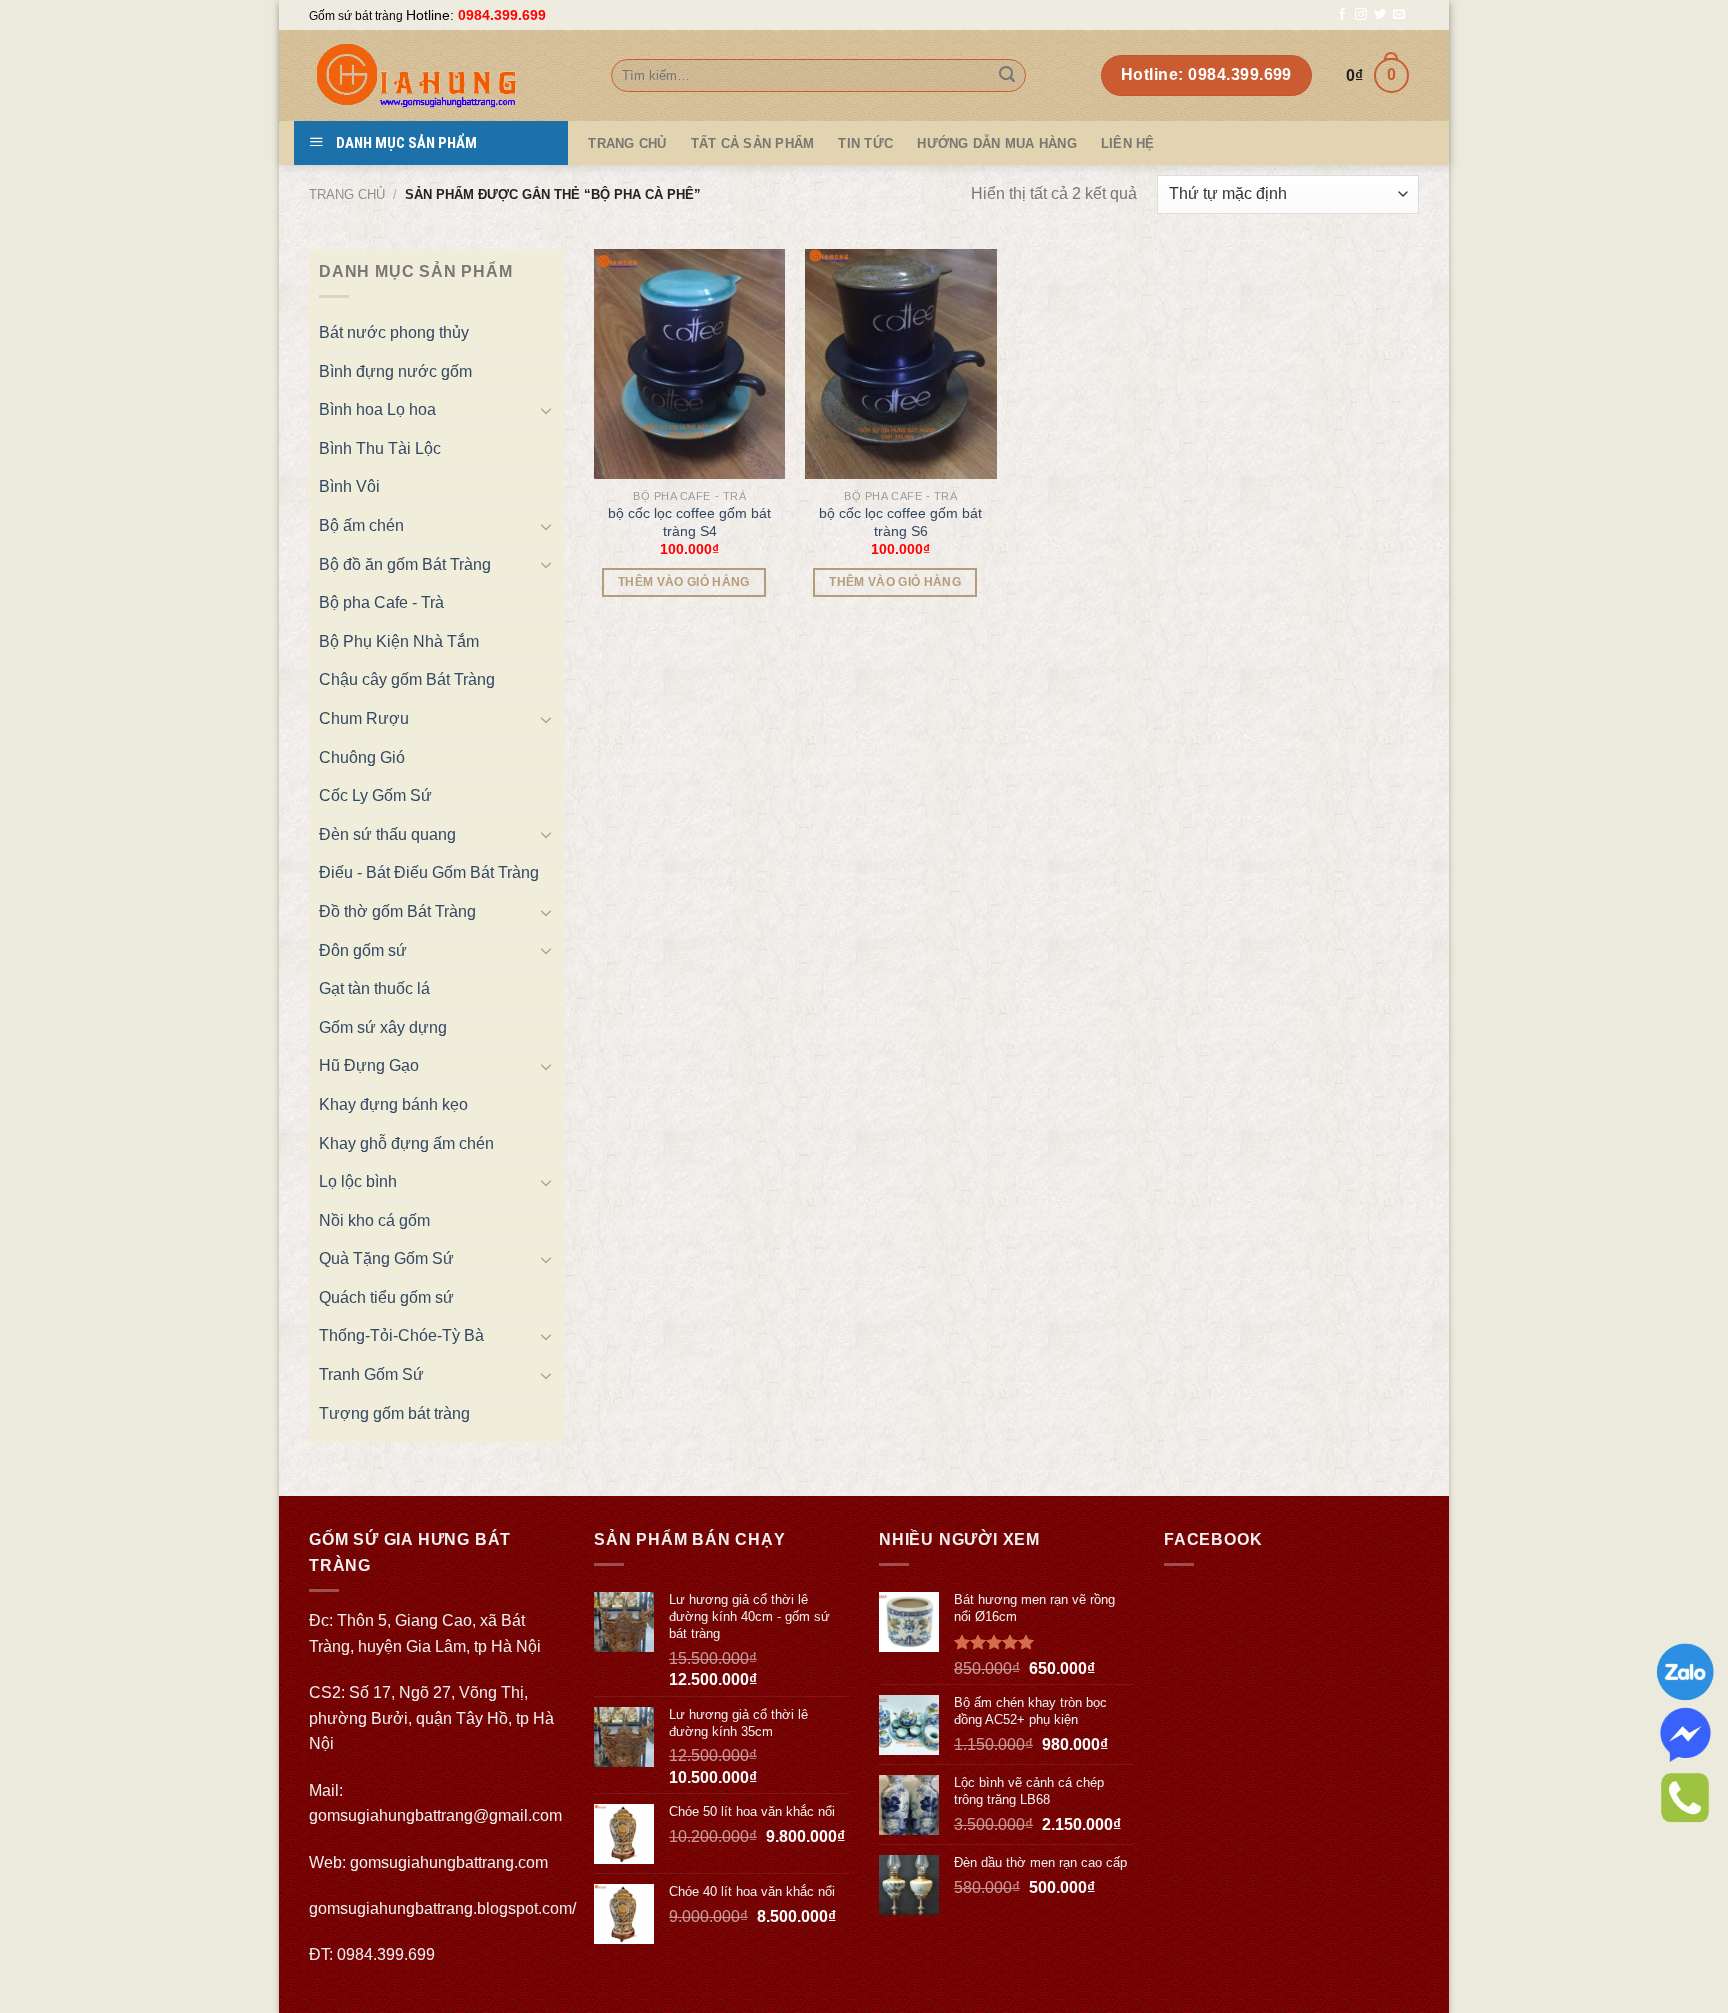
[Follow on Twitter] (1380, 15)
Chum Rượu (364, 718)
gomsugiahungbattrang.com (449, 1862)
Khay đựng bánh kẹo (393, 1104)
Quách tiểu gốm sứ (386, 1297)
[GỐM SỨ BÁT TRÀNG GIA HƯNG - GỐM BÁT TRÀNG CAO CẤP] (445, 75)
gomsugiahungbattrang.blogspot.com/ (442, 1908)
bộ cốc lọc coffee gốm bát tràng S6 (900, 522)
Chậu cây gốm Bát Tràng (407, 679)
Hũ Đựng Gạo (369, 1065)
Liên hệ (1128, 143)
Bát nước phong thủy (394, 332)
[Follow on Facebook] (1342, 15)
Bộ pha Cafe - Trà (381, 602)
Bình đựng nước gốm (395, 371)
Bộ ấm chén (361, 525)
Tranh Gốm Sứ (371, 1374)
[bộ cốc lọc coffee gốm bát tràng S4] (690, 364)
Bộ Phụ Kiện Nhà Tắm (399, 641)
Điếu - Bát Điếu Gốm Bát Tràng (429, 872)
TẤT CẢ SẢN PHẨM (753, 143)
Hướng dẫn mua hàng (997, 143)
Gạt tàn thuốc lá (374, 988)
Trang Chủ (627, 143)
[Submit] (1007, 76)
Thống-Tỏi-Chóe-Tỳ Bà (401, 1335)
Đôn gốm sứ (363, 950)
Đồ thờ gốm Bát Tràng (397, 911)
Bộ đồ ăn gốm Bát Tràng (405, 564)
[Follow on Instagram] (1361, 15)
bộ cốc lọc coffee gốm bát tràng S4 (689, 522)
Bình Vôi (349, 486)
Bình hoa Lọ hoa (377, 409)
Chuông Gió (362, 757)
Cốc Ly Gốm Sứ (375, 795)
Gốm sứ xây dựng (383, 1027)
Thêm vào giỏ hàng (684, 582)
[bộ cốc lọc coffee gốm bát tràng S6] (901, 364)
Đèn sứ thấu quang (387, 834)
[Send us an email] (1399, 15)
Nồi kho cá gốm (374, 1220)
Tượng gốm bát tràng (394, 1413)
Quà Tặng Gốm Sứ (386, 1258)
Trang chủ (347, 194)
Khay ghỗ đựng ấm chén (406, 1143)
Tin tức (865, 143)
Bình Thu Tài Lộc (380, 448)
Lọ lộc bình (358, 1181)
